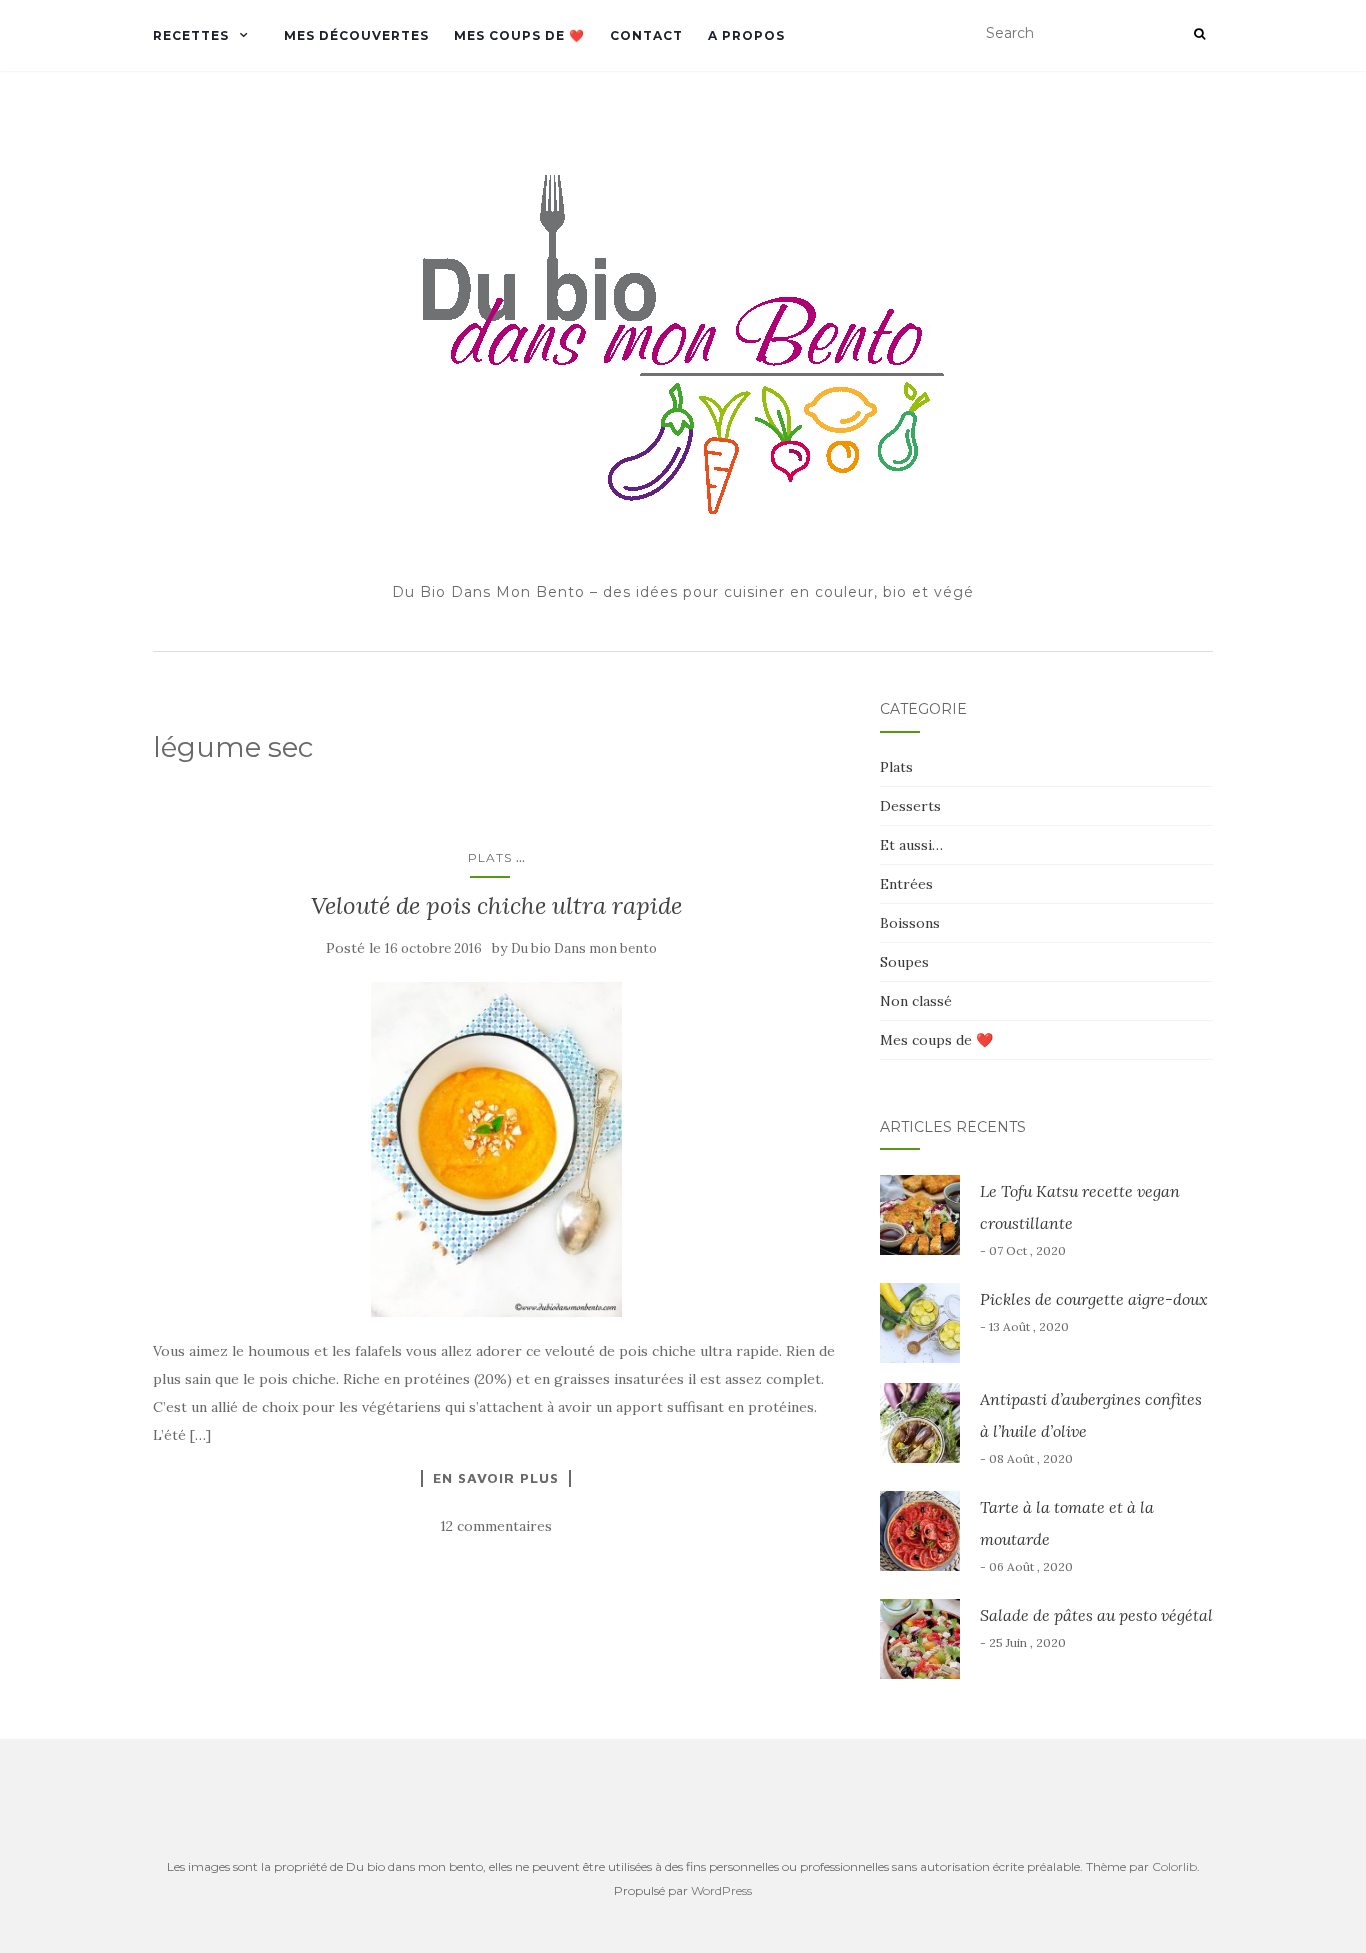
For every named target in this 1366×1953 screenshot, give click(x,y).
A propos (746, 35)
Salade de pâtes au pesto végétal (1096, 1615)
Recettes (191, 35)
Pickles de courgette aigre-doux (1094, 1299)
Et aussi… (911, 845)
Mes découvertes (356, 35)
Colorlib (1174, 1866)
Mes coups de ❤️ (519, 35)
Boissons (910, 923)
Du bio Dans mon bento (584, 948)
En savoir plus (496, 1478)
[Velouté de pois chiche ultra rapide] (496, 1149)
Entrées (906, 884)
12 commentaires (496, 1526)
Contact (646, 35)
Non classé (916, 1001)
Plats (490, 857)
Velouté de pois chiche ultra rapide (496, 905)
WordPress (721, 1890)
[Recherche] (1199, 34)
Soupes (904, 962)
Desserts (910, 806)
